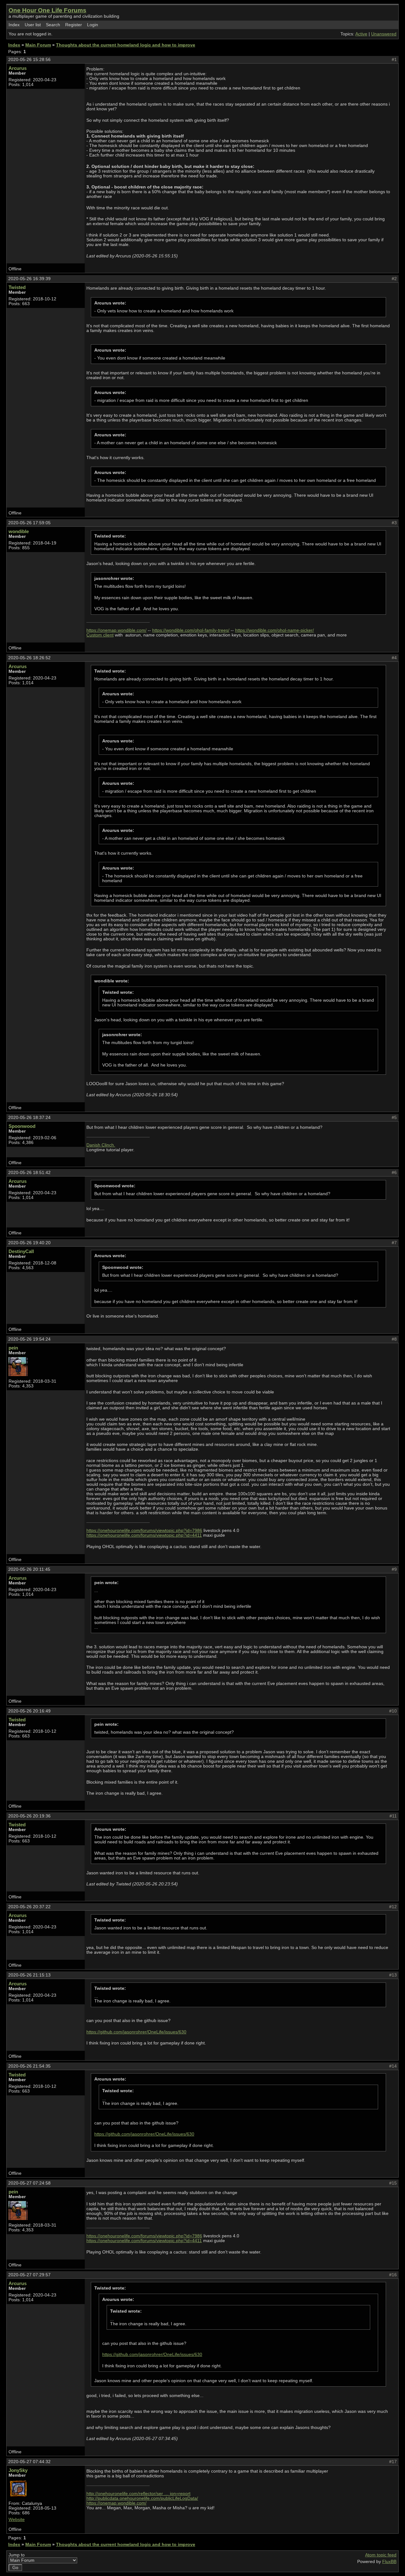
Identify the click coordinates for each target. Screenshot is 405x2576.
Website (17, 2520)
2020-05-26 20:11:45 (29, 1569)
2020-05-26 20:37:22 (29, 1907)
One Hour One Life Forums (47, 10)
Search (53, 25)
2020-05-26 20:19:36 (29, 1816)
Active (361, 34)
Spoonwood (22, 1126)
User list (33, 25)
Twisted (17, 287)
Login (93, 25)
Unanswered (384, 34)
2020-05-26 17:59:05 (29, 523)
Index (14, 25)
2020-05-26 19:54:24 (29, 1339)
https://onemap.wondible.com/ (116, 630)
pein (13, 1348)
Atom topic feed (381, 2555)
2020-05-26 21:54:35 (29, 2066)
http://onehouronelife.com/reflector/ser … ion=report (138, 2494)
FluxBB (389, 2562)
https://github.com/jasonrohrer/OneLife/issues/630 (136, 2032)
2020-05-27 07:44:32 (29, 2462)
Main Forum (38, 45)
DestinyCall (21, 1251)
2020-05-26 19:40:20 (29, 1243)
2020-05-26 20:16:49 (29, 1711)
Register (74, 25)
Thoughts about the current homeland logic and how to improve (126, 45)
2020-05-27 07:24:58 (29, 2183)
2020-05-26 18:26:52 (29, 658)
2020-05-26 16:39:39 (29, 279)
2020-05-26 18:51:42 (29, 1173)
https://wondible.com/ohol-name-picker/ (274, 630)
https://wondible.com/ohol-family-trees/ (191, 630)
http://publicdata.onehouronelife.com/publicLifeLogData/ (142, 2498)
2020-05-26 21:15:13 (29, 1975)
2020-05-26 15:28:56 (29, 60)
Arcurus (18, 68)
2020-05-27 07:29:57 (29, 2275)
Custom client (100, 635)
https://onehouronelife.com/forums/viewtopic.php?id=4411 (144, 1535)
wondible (19, 531)
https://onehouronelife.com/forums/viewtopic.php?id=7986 (144, 1531)
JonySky (18, 2470)
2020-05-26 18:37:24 (29, 1118)
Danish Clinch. (101, 1145)
